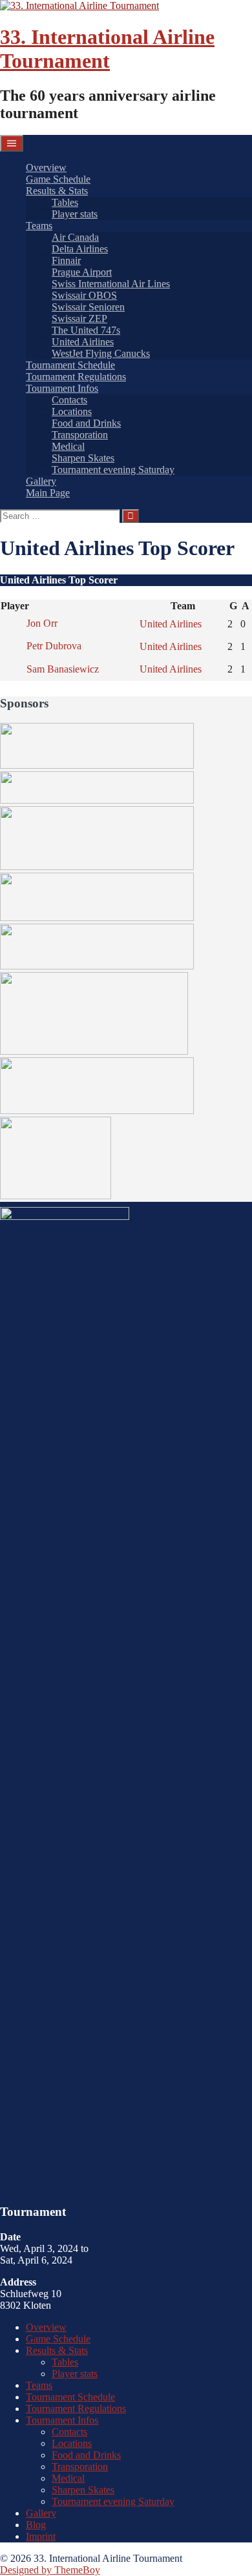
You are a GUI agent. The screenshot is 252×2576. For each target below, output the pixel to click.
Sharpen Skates (83, 458)
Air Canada (75, 237)
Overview (46, 167)
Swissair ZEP (79, 319)
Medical (68, 446)
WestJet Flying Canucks (101, 353)
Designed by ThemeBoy (50, 2570)
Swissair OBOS (84, 295)
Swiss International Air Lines (111, 284)
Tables (65, 202)
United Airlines (83, 342)
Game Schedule (58, 179)
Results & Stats (57, 191)
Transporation (80, 435)
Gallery (41, 481)
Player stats (75, 214)
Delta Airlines (80, 249)
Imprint (41, 2536)
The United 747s (86, 330)
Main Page (48, 493)
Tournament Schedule (70, 365)
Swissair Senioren (88, 307)
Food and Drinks (86, 423)
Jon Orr (42, 623)
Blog (36, 2525)
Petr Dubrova (54, 646)
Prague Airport (82, 272)
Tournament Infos (62, 388)
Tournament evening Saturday (113, 470)
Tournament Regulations (76, 377)
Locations (72, 411)
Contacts (69, 400)
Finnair (66, 260)
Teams (39, 226)
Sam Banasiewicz (63, 669)
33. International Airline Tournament (107, 49)
